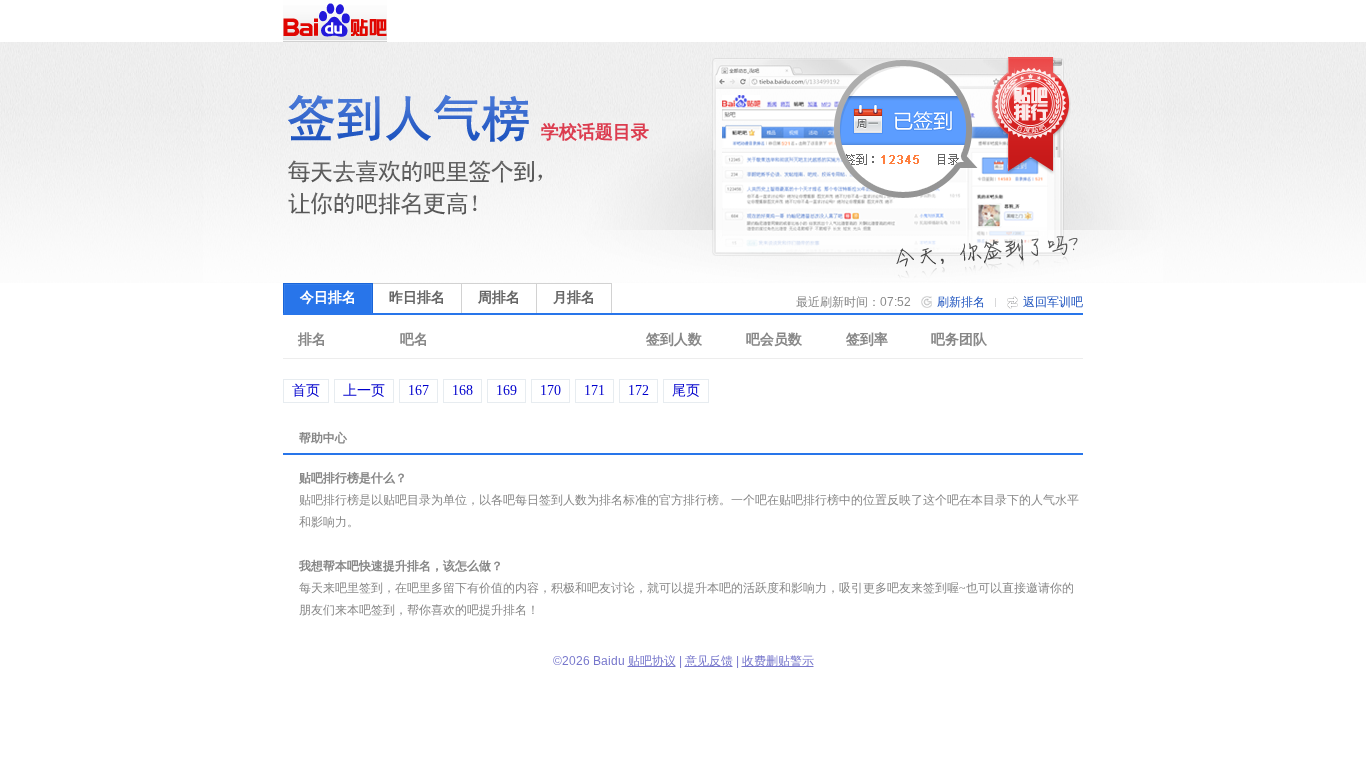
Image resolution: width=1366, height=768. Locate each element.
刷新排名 (961, 302)
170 (550, 390)
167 (418, 390)
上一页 (364, 390)
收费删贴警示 (778, 661)
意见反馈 (709, 661)
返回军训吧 (1053, 302)
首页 (306, 390)
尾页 (686, 390)
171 (594, 390)
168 (462, 390)
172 (638, 390)
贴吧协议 (652, 661)
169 (506, 390)
